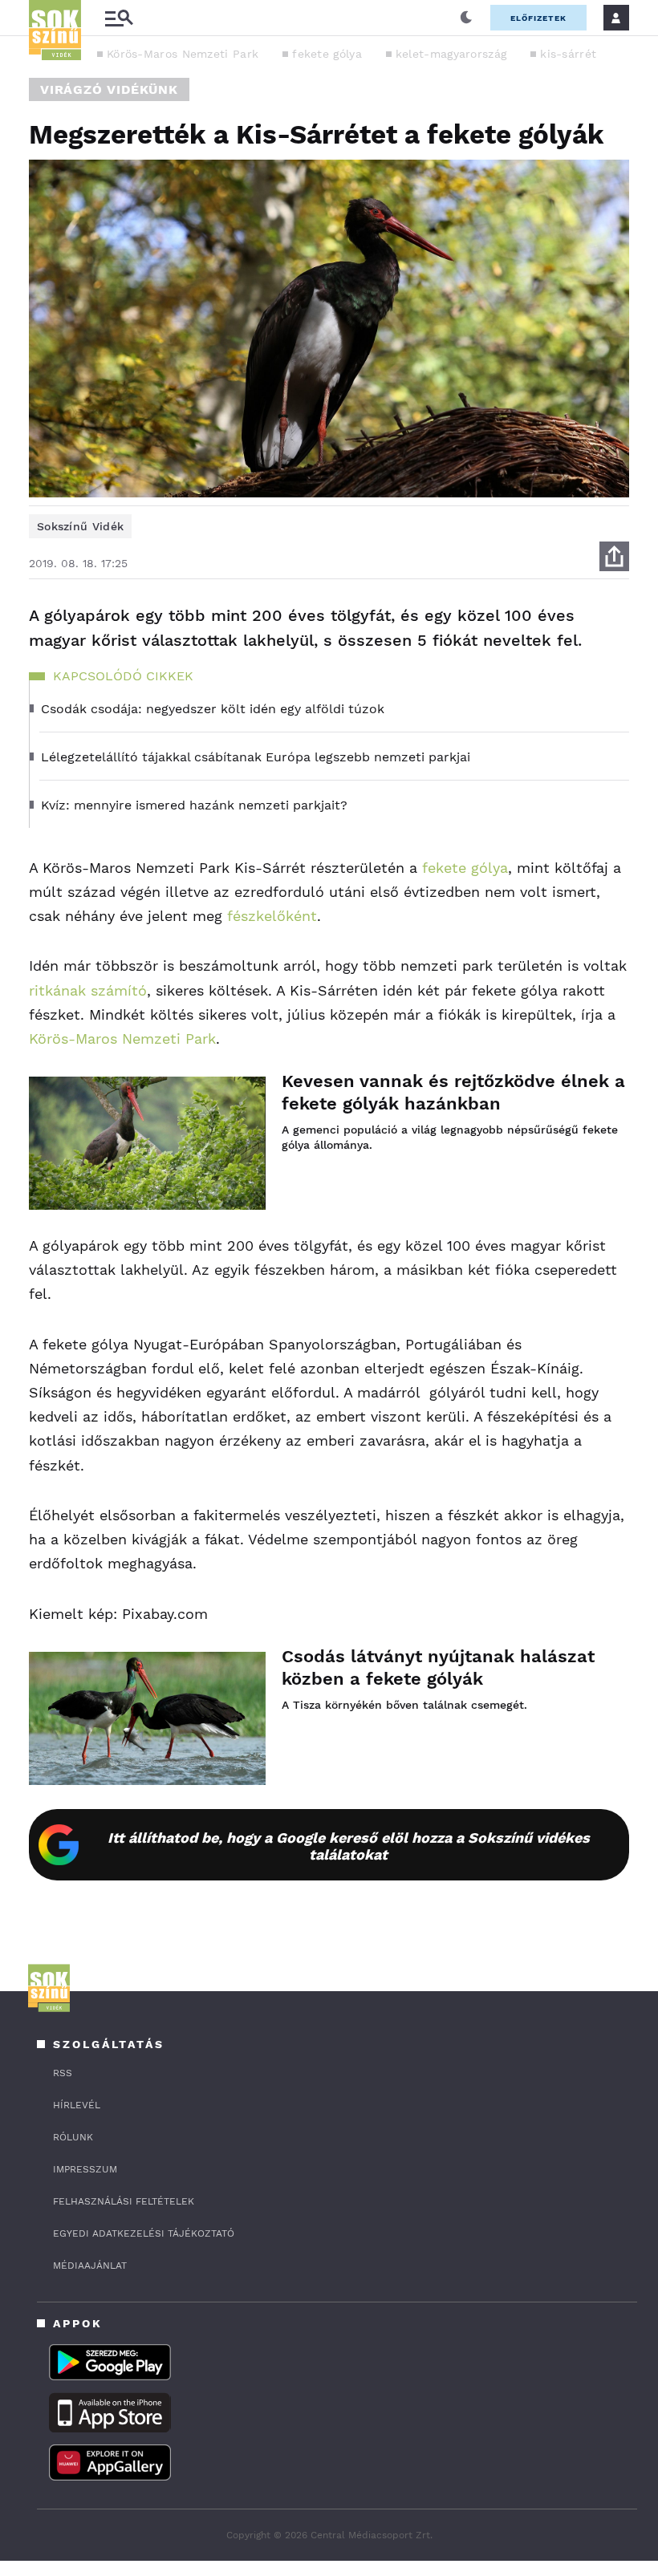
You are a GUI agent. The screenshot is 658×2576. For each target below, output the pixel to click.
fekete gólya (327, 54)
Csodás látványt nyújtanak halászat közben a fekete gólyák (438, 1667)
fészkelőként (272, 916)
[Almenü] (119, 18)
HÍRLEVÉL (77, 2105)
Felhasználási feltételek (124, 2201)
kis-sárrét (568, 54)
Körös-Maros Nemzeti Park (183, 54)
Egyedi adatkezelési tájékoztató (144, 2233)
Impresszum (85, 2169)
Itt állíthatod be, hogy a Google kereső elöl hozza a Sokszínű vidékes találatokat (349, 1846)
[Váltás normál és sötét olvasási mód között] (466, 18)
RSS (63, 2073)
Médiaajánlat (90, 2266)
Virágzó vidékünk (109, 89)
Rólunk (73, 2137)
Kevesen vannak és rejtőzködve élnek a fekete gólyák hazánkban (453, 1092)
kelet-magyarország (451, 54)
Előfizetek (538, 18)
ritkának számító (88, 990)
